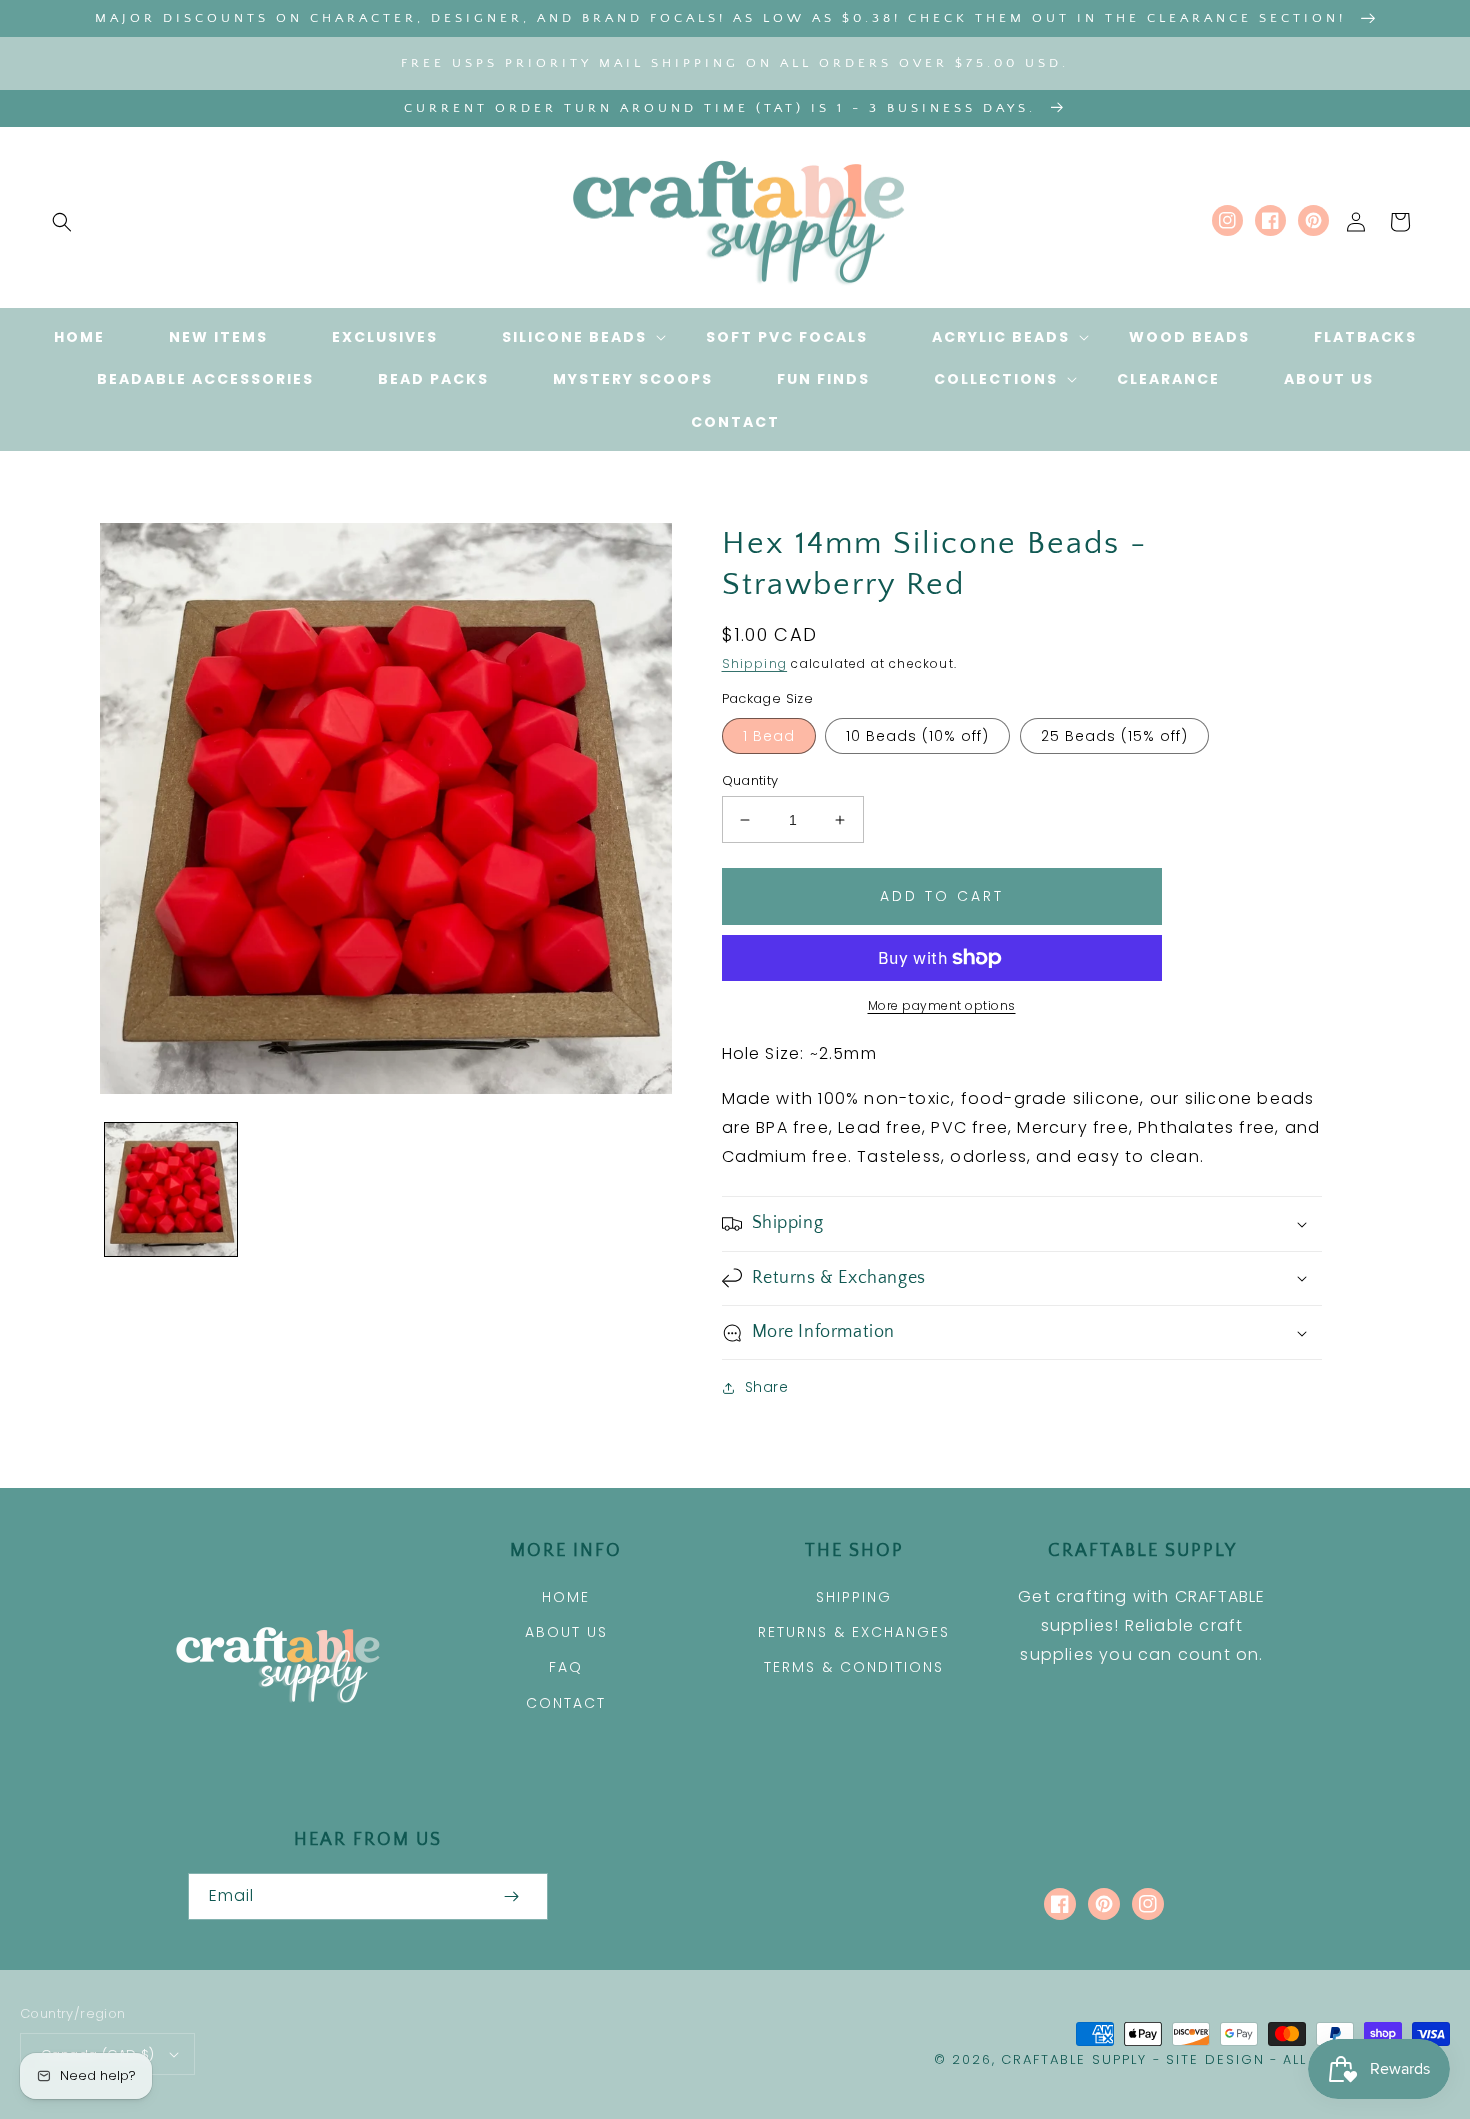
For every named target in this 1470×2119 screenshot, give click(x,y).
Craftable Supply (1074, 2059)
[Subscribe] (512, 1896)
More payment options (942, 1005)
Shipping (755, 663)
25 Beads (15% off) (1114, 736)
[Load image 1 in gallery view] (171, 1189)
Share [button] (767, 1387)
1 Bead (769, 736)
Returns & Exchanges (854, 1632)
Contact (566, 1703)
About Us (566, 1632)
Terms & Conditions (854, 1667)
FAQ (566, 1667)
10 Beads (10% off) (917, 736)
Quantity (750, 780)
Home (566, 1597)
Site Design (1215, 2059)
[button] (62, 222)
